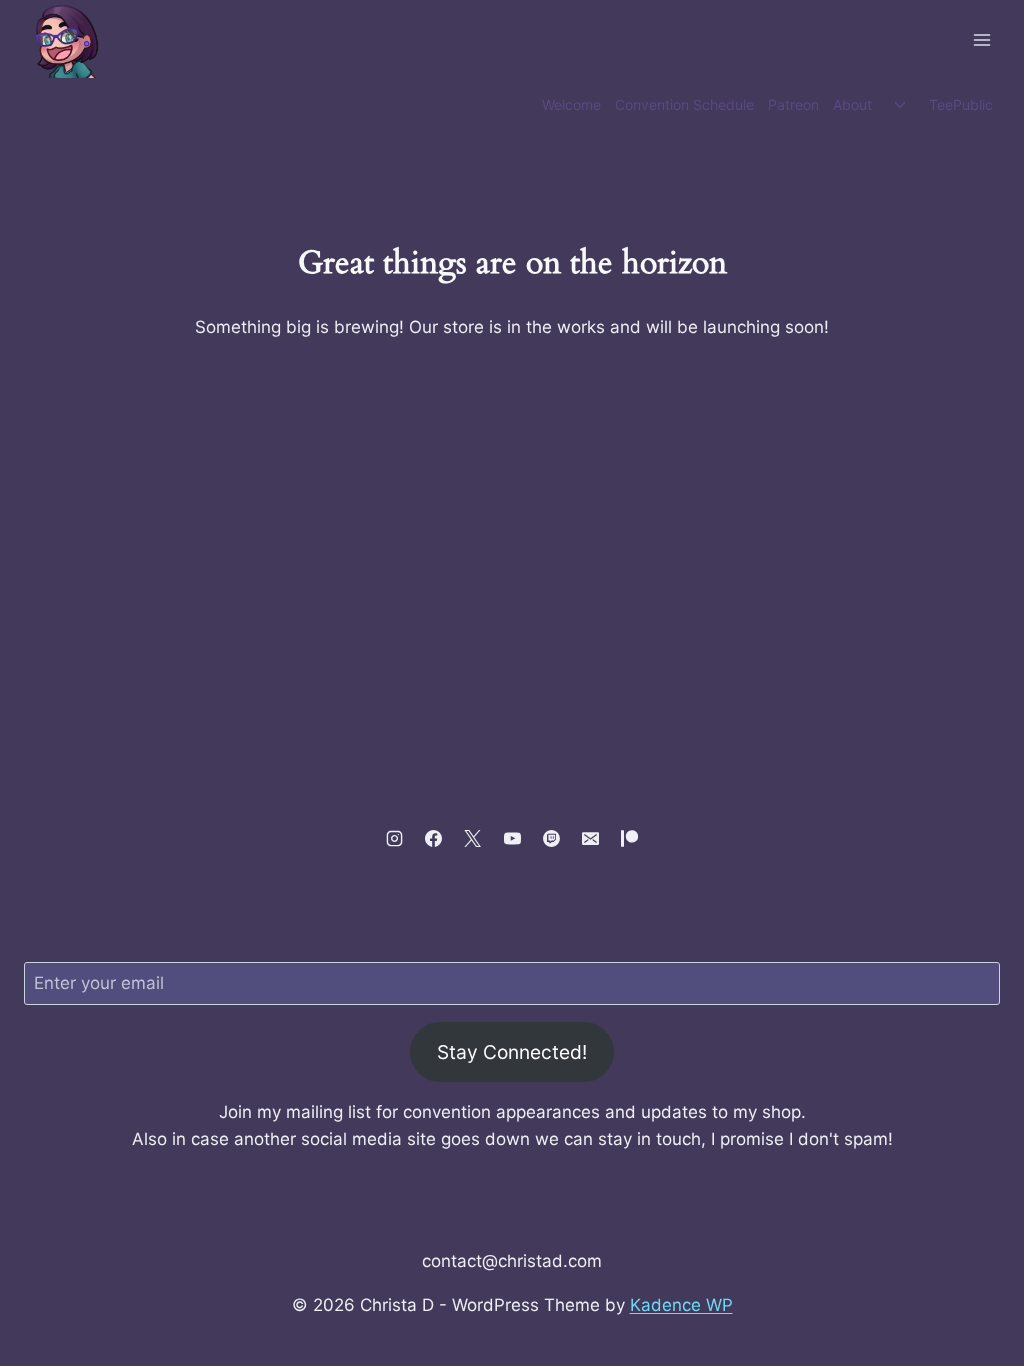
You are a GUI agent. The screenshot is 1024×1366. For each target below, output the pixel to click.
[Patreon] (629, 838)
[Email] (590, 838)
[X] (473, 838)
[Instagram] (395, 838)
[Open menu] (981, 39)
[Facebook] (434, 838)
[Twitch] (551, 838)
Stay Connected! (512, 1052)
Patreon (793, 104)
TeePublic (961, 104)
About (852, 104)
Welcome (571, 104)
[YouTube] (512, 838)
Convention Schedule (684, 104)
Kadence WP (681, 1305)
